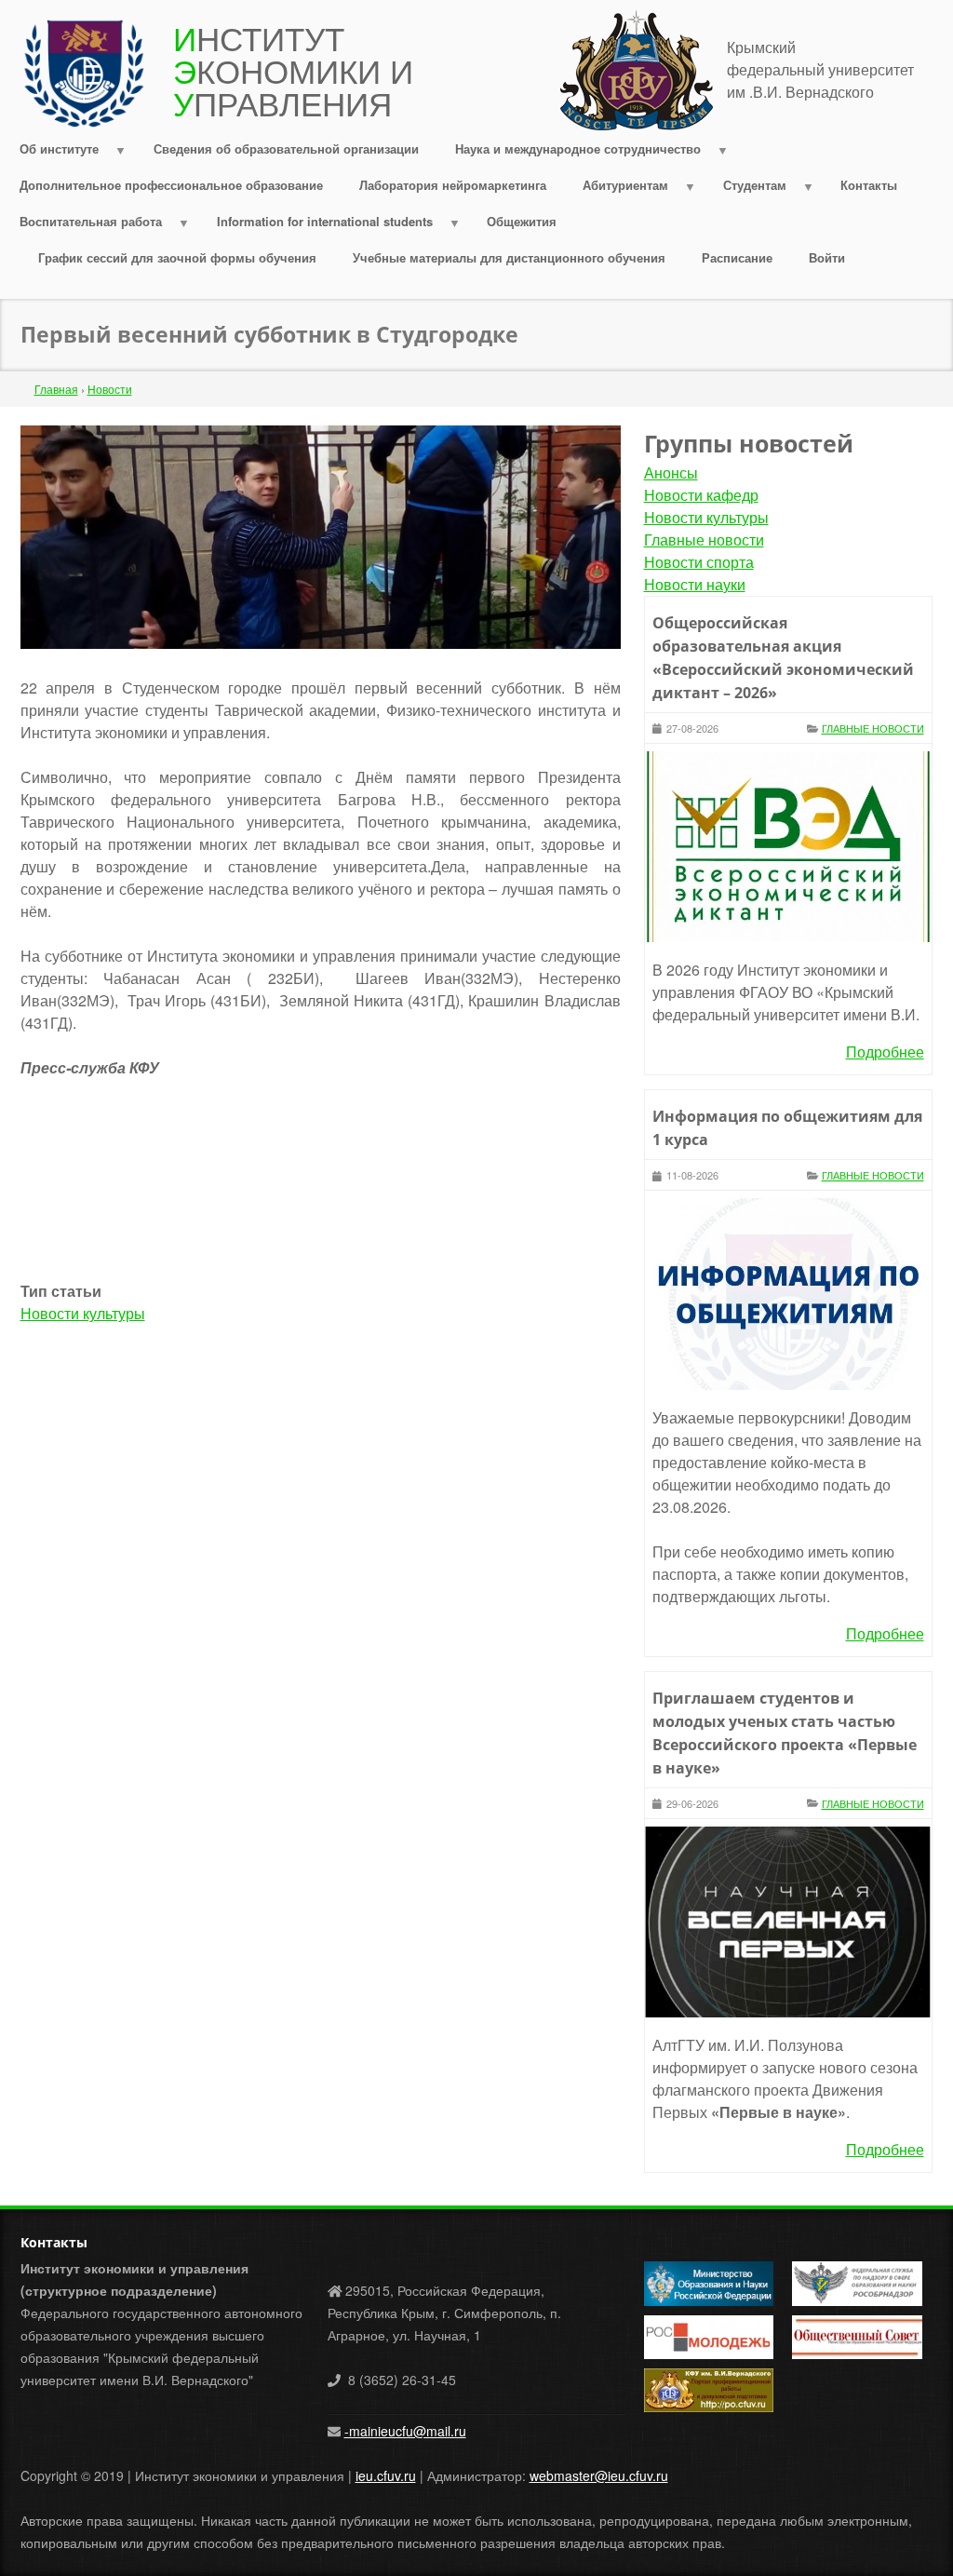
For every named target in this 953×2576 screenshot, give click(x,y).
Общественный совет (839, 2338)
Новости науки (695, 584)
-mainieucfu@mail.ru (405, 2431)
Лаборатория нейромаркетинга (453, 185)
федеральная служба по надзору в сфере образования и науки (855, 2285)
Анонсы (671, 472)
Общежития (522, 221)
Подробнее (885, 1052)
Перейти (590, 20)
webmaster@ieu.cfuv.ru (599, 2475)
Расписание (737, 257)
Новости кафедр (701, 495)
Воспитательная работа (82, 226)
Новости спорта (699, 562)
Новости (110, 389)
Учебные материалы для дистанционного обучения (509, 257)
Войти (827, 257)
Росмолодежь (685, 2326)
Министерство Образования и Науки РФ (691, 2285)
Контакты (869, 185)
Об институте (51, 153)
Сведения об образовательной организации (286, 148)
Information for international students (315, 226)
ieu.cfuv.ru (386, 2475)
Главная (56, 389)
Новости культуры (83, 1313)
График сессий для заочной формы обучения (177, 257)
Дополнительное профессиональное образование (171, 185)
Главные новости (704, 539)
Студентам (745, 189)
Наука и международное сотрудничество (569, 153)
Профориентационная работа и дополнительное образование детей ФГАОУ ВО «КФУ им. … (709, 2391)
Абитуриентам (617, 189)
